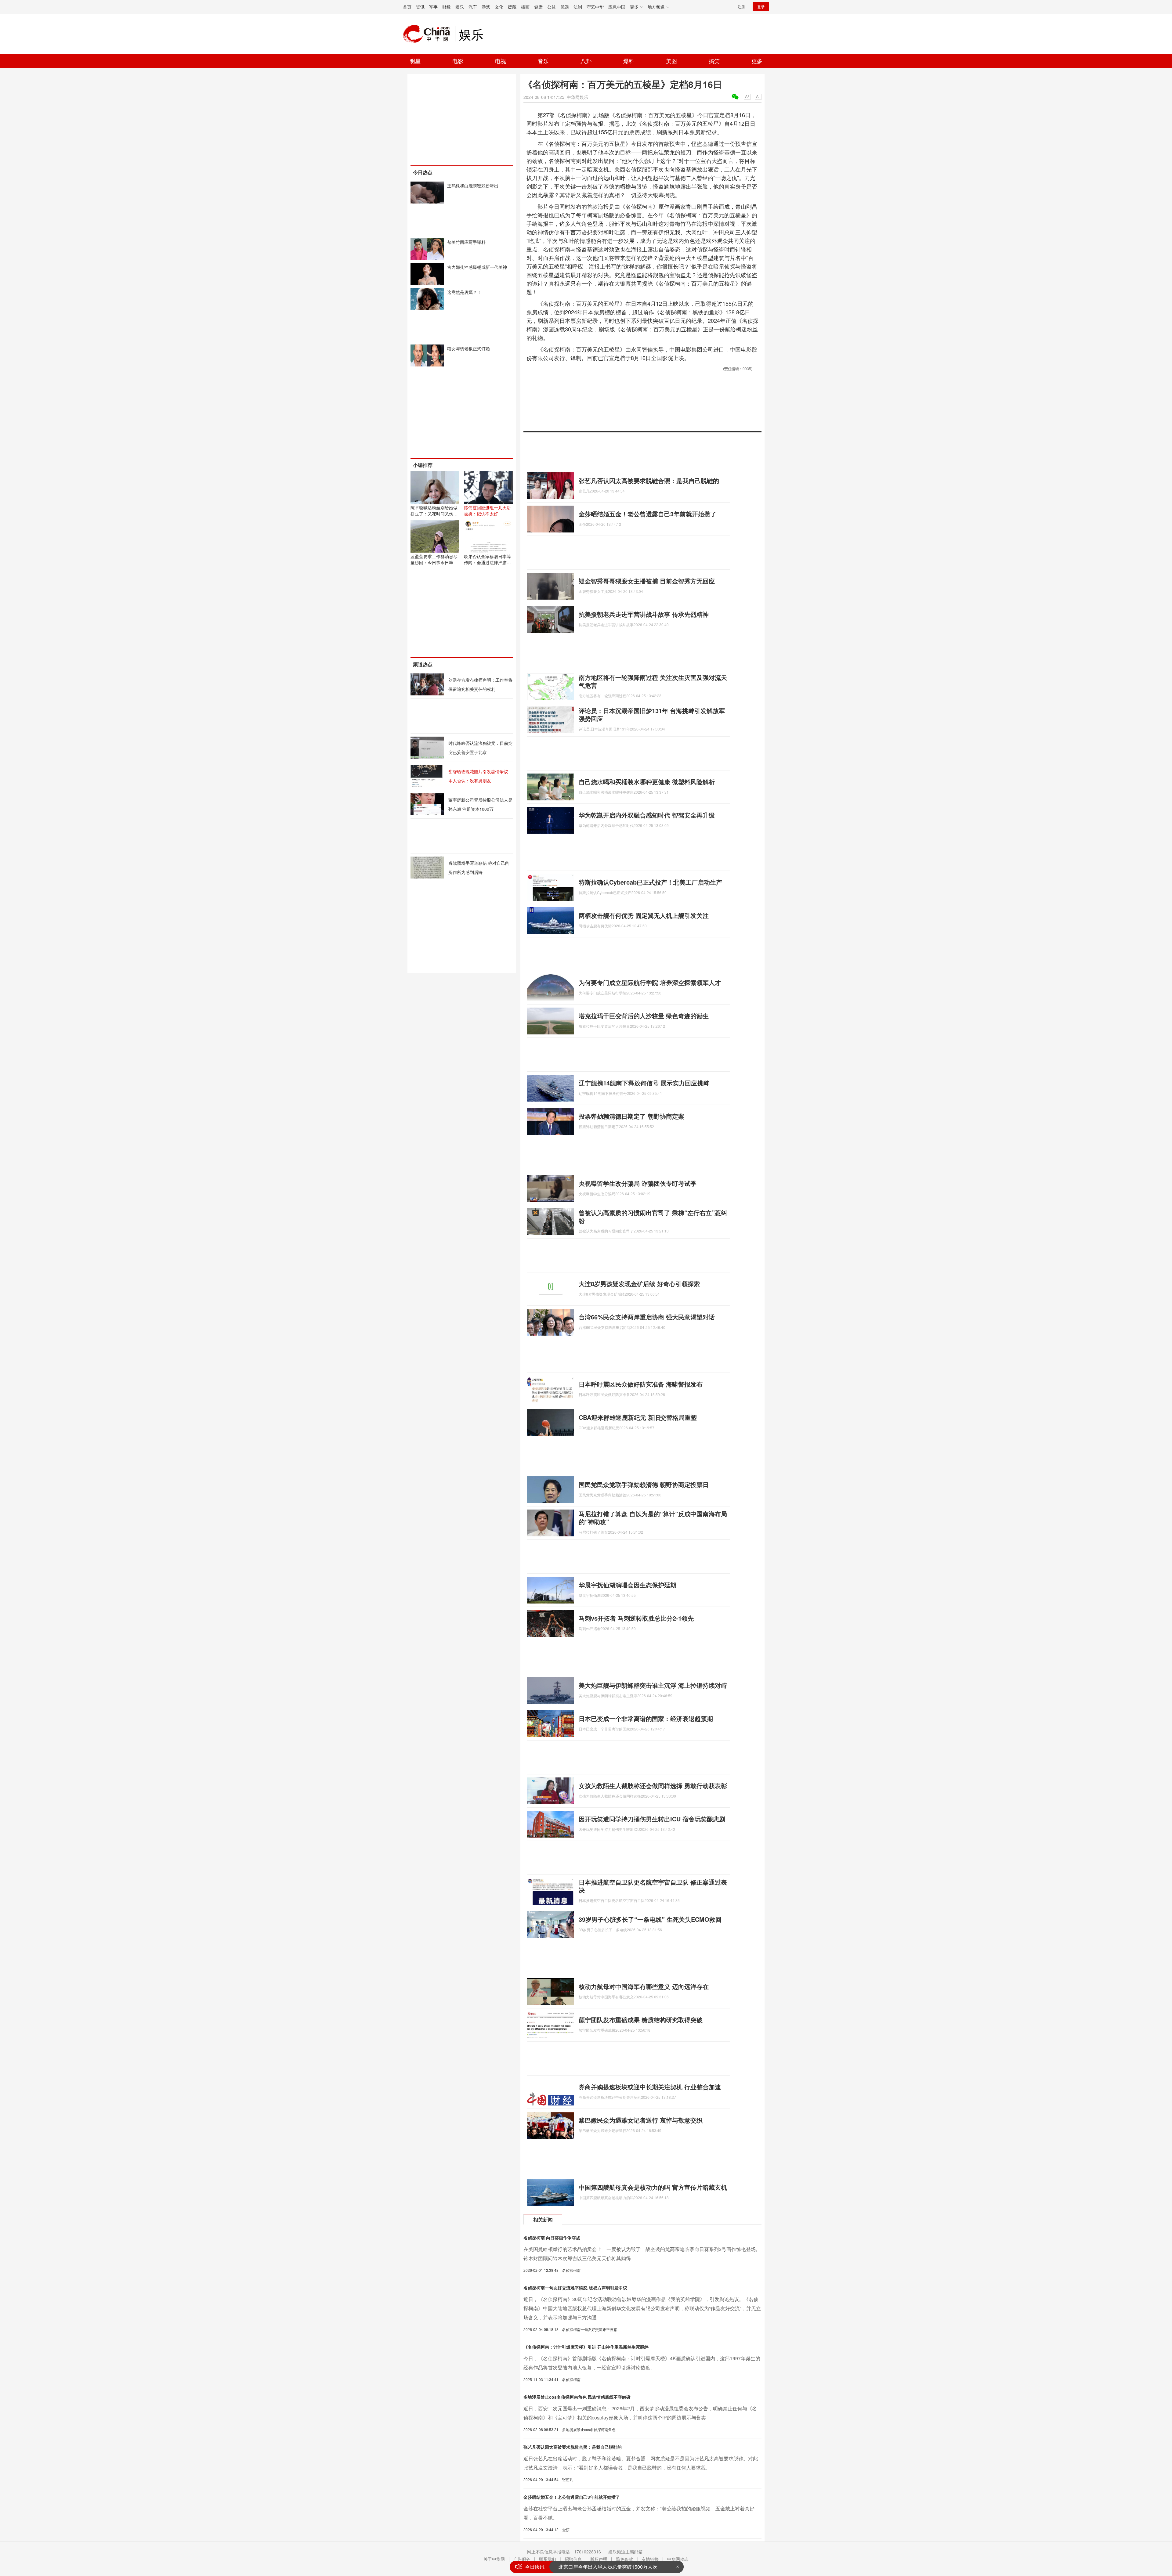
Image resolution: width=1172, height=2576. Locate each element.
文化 (499, 7)
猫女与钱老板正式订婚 (468, 348)
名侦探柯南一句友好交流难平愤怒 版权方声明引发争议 (575, 2288)
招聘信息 (573, 2559)
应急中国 (617, 7)
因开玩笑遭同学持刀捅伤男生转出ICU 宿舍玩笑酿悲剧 (652, 1819)
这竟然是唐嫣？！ (464, 292)
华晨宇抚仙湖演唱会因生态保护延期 (628, 1585)
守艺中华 (595, 7)
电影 (458, 61)
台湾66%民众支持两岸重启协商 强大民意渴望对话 (647, 1317)
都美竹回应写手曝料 (466, 242)
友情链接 (650, 2559)
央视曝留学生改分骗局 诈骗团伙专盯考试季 (638, 1183)
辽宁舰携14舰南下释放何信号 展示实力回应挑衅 (644, 1083)
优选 (565, 7)
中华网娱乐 (577, 97)
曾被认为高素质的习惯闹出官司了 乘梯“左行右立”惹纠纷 (653, 1216)
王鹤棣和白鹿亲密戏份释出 (473, 186)
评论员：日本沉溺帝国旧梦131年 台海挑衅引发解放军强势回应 (652, 714)
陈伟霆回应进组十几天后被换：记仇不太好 (487, 511)
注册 (741, 7)
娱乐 (460, 7)
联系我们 (548, 2559)
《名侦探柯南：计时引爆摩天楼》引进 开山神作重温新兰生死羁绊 (586, 2347)
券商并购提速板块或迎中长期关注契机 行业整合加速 (650, 2087)
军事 (433, 7)
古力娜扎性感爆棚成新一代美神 (477, 267)
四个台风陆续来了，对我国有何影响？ (600, 2567)
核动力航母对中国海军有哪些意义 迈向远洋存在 (644, 1986)
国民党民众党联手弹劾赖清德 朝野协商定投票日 (644, 1484)
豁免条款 (624, 2559)
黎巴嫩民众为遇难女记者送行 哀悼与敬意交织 (641, 2120)
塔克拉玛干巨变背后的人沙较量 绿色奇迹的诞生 (644, 1016)
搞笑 (714, 61)
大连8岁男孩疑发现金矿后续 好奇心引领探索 (639, 1284)
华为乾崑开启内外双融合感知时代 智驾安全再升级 (647, 815)
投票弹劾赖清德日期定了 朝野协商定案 (631, 1116)
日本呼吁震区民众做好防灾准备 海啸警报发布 (641, 1384)
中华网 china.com (429, 34)
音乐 (543, 61)
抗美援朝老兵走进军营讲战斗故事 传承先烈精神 (644, 614)
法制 (578, 7)
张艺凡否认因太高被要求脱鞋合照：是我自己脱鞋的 (649, 480)
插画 (525, 7)
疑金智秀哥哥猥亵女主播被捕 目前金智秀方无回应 (647, 581)
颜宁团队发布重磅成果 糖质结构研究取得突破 (641, 2020)
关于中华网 (494, 2559)
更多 (757, 61)
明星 (415, 61)
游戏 (486, 7)
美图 (671, 61)
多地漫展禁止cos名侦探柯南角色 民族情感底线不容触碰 (577, 2397)
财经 (447, 7)
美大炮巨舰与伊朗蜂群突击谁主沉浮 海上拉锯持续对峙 (653, 1685)
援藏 (512, 7)
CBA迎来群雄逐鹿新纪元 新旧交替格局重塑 (638, 1417)
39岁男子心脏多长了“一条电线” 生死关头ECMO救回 (650, 1919)
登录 (761, 7)
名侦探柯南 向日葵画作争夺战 (552, 2238)
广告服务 (522, 2559)
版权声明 (599, 2559)
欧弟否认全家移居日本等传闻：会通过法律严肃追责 (487, 562)
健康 (538, 7)
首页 (407, 7)
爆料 (629, 61)
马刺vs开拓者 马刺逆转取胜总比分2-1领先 (636, 1618)
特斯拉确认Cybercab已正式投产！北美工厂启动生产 (650, 882)
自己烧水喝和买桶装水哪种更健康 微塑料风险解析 (647, 782)
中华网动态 (678, 2559)
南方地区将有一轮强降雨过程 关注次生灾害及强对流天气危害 (653, 681)
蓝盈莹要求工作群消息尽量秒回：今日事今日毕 (434, 559)
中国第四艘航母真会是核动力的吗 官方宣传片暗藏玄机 (653, 2187)
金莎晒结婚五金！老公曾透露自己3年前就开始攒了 (647, 514)
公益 (552, 7)
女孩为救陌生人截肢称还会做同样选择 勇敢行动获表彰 (653, 1786)
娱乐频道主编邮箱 (625, 2552)
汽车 (473, 7)
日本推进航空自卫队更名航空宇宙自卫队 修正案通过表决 (653, 1886)
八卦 (586, 61)
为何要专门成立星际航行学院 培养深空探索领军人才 (650, 982)
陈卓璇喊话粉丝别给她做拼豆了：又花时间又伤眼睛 (434, 514)
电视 (501, 61)
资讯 (420, 7)
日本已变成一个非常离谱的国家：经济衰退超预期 (646, 1718)
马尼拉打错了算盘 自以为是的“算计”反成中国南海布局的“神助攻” (653, 1518)
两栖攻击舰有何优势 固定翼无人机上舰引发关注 (644, 915)
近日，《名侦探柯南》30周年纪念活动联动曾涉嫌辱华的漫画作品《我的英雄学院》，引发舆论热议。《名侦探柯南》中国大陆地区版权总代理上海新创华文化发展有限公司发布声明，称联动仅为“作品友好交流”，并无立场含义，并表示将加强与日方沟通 (642, 2308)
